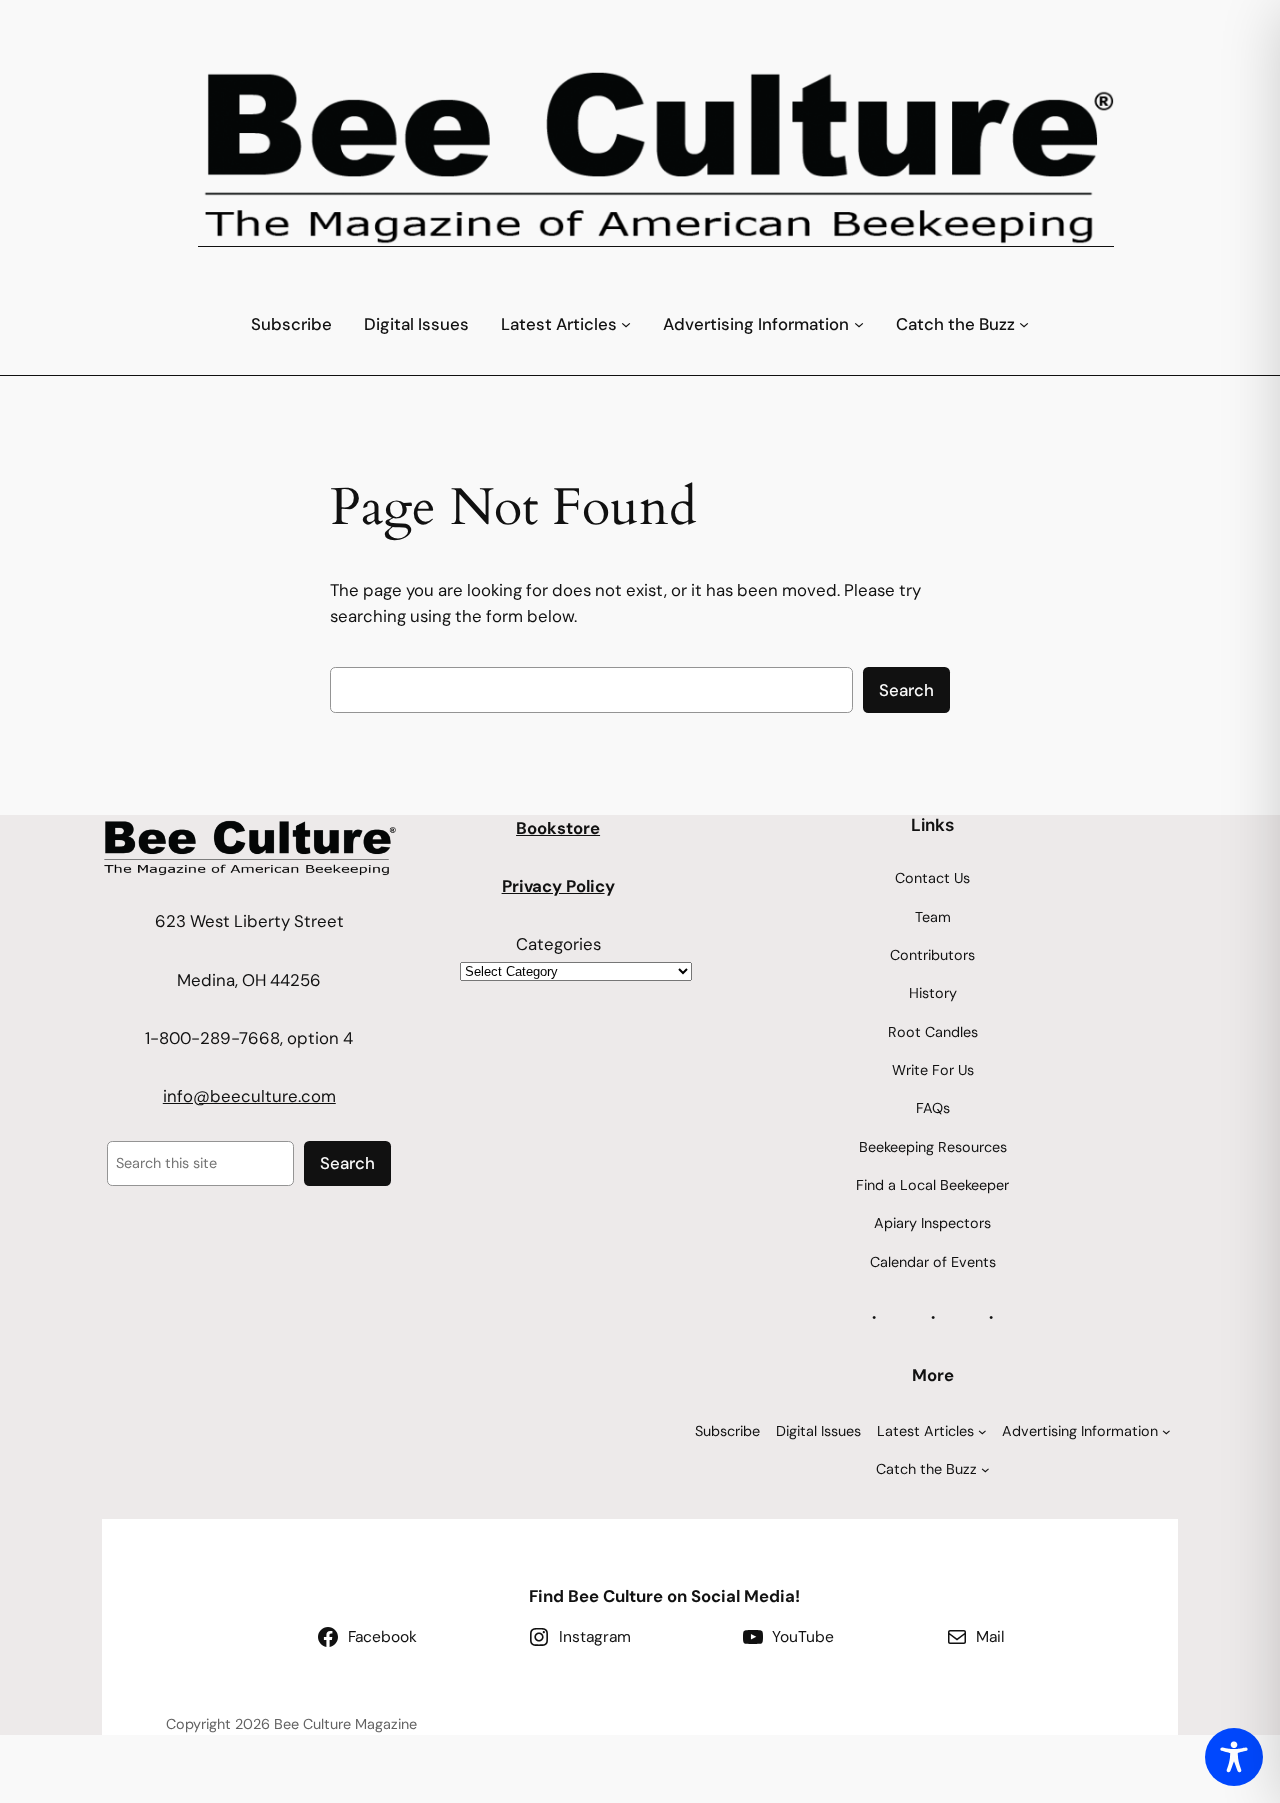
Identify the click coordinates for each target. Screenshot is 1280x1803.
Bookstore (558, 828)
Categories (558, 944)
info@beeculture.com (249, 1096)
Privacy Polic (553, 886)
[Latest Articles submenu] (626, 324)
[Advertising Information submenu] (859, 324)
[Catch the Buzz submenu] (1024, 324)
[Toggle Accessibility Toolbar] (1234, 1757)
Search (906, 690)
